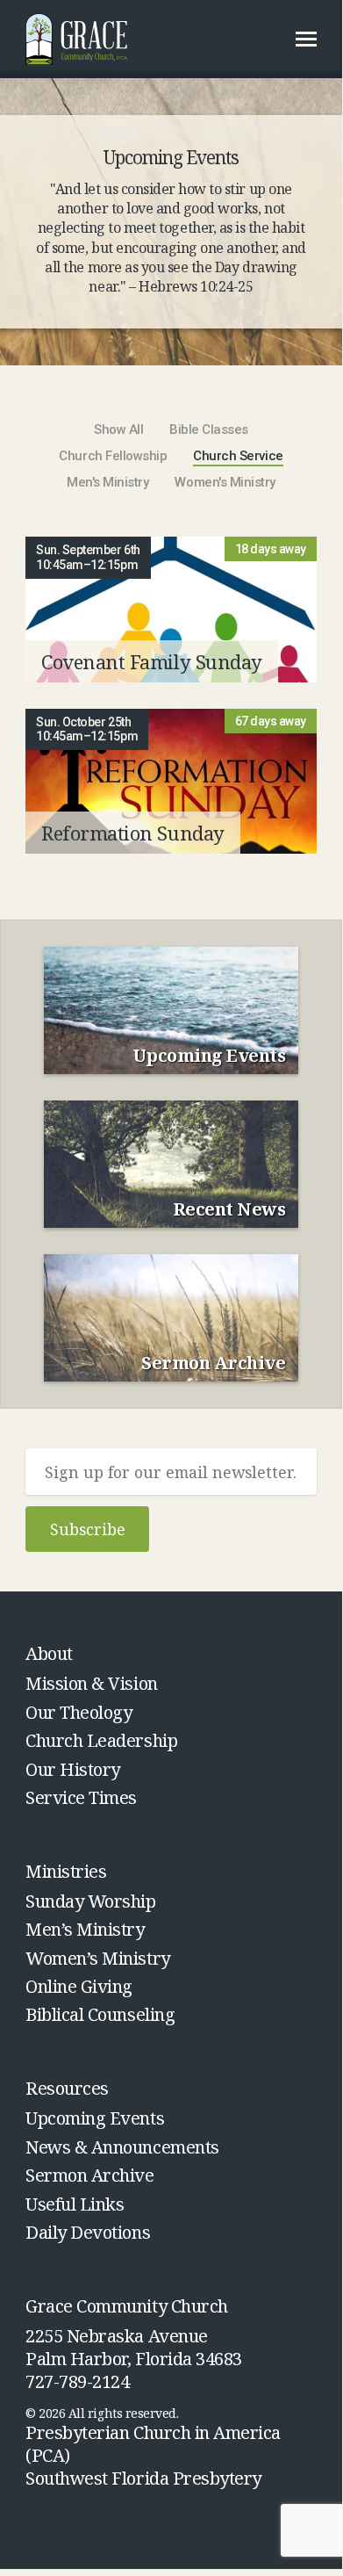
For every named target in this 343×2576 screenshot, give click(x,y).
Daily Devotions (88, 2232)
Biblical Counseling (100, 2014)
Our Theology (79, 1712)
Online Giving (79, 1986)
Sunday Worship (90, 1901)
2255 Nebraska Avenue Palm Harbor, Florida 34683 (134, 2348)
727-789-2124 (77, 2381)
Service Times (81, 1797)
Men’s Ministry (85, 1929)
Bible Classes (209, 430)
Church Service (238, 456)
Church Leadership (101, 1740)
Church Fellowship (113, 456)
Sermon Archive (89, 2175)
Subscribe (88, 1529)
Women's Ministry (225, 483)
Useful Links (75, 2204)
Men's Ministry (107, 483)
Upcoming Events (95, 2118)
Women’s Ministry (97, 1958)
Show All (118, 430)
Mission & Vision (91, 1683)
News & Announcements (122, 2147)
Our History (73, 1769)
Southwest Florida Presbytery (143, 2478)
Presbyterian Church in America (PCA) (153, 2444)
